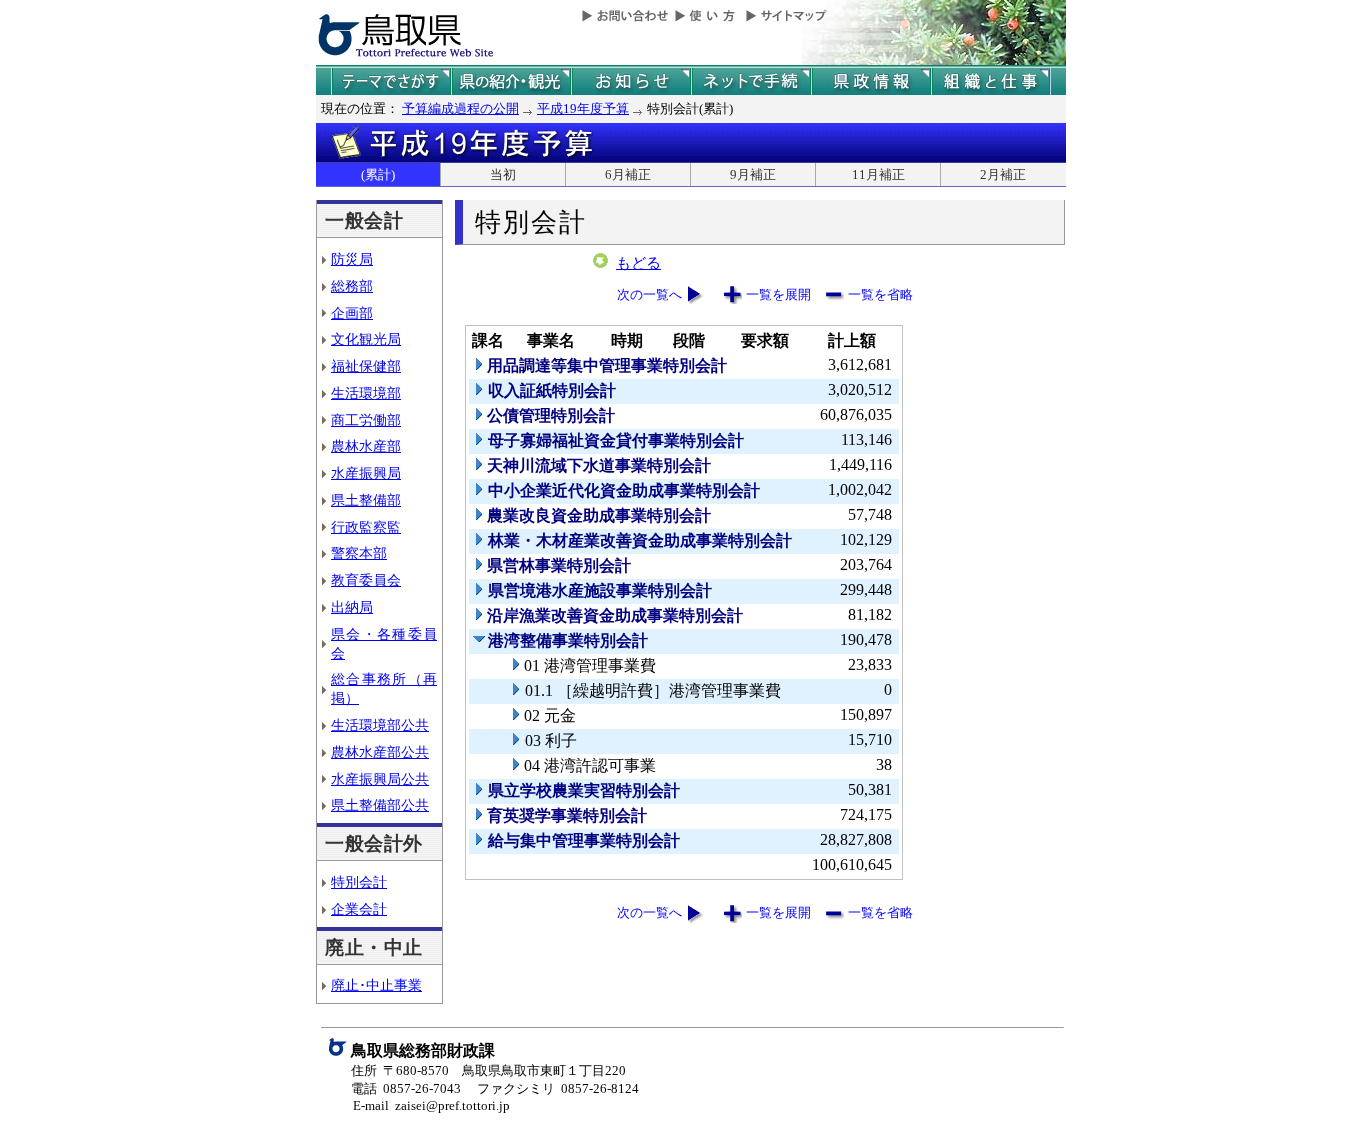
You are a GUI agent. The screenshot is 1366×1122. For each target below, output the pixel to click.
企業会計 (359, 909)
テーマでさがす (391, 81)
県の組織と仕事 (991, 81)
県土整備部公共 (380, 805)
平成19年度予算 (583, 108)
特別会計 (359, 882)
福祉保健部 (366, 366)
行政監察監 (366, 527)
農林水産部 (366, 446)
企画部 (352, 313)
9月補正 (753, 174)
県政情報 (871, 81)
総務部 (352, 286)
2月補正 (1003, 174)
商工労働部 (366, 420)
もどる (638, 263)
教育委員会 (366, 580)
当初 (503, 174)
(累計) (378, 174)
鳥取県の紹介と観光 (511, 81)
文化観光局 (366, 339)
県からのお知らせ (631, 81)
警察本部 (359, 553)
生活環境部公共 (380, 725)
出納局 (352, 607)
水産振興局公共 (380, 779)
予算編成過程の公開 (460, 108)
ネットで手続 (751, 81)
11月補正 (878, 174)
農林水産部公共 (380, 752)
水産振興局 (366, 473)
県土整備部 (366, 500)
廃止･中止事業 (376, 985)
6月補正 (628, 174)
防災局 (352, 259)
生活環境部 (366, 393)
